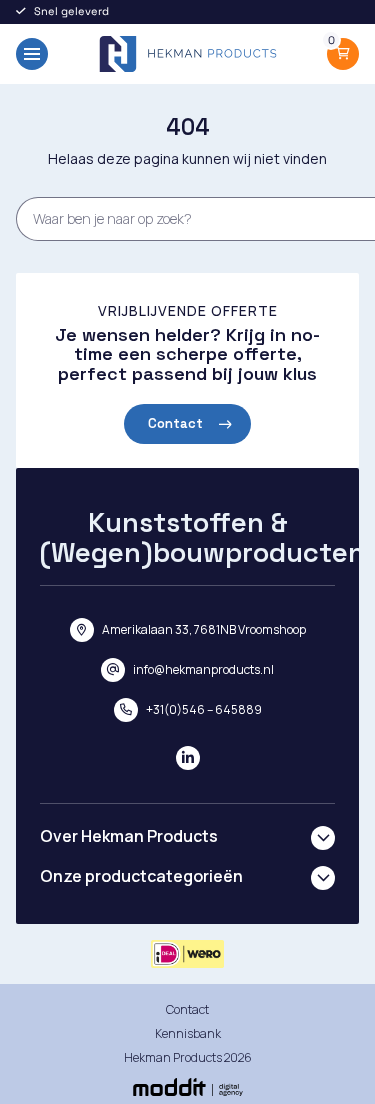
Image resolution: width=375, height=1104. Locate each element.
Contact (175, 423)
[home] (188, 54)
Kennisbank (188, 1033)
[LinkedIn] (188, 758)
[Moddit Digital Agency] (188, 1087)
